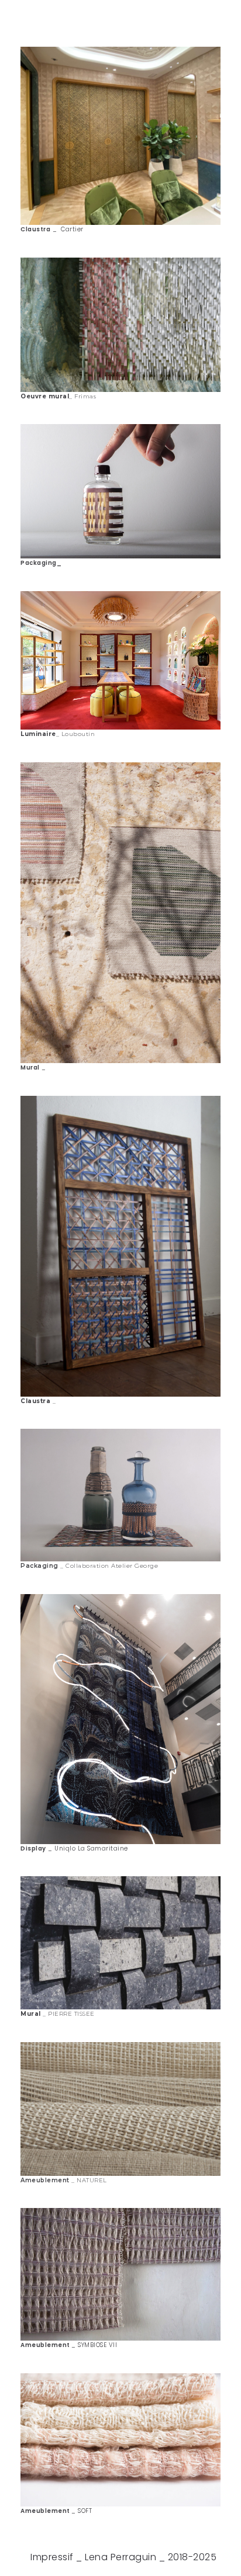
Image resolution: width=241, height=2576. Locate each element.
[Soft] (120, 2274)
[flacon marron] (120, 325)
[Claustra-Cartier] (120, 136)
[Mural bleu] (120, 913)
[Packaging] (120, 2109)
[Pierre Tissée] (120, 1495)
